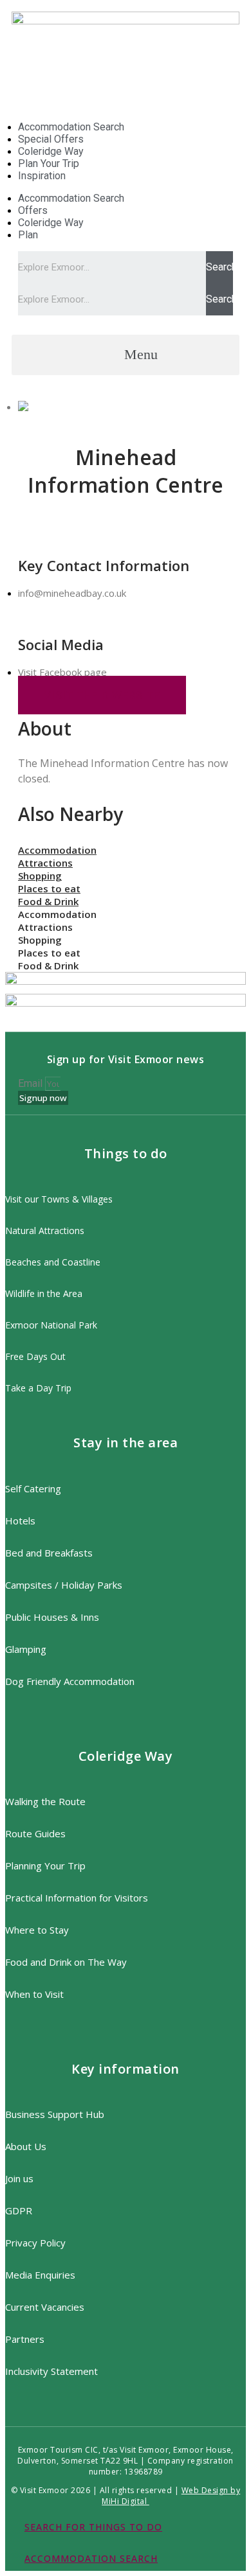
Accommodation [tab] (57, 914)
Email (32, 1083)
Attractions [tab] (45, 927)
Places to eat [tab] (49, 953)
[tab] (126, 850)
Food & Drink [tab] (48, 966)
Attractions (45, 863)
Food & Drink (48, 901)
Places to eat (49, 888)
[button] (126, 355)
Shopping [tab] (40, 940)
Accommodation (57, 850)
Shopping (40, 876)
